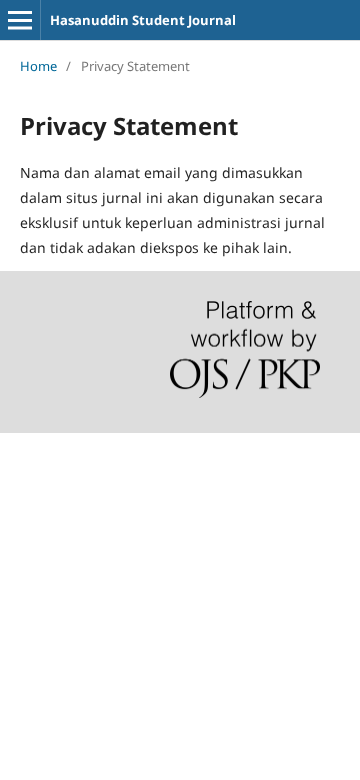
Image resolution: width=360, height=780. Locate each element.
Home (38, 66)
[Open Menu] (20, 20)
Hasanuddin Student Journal (143, 20)
